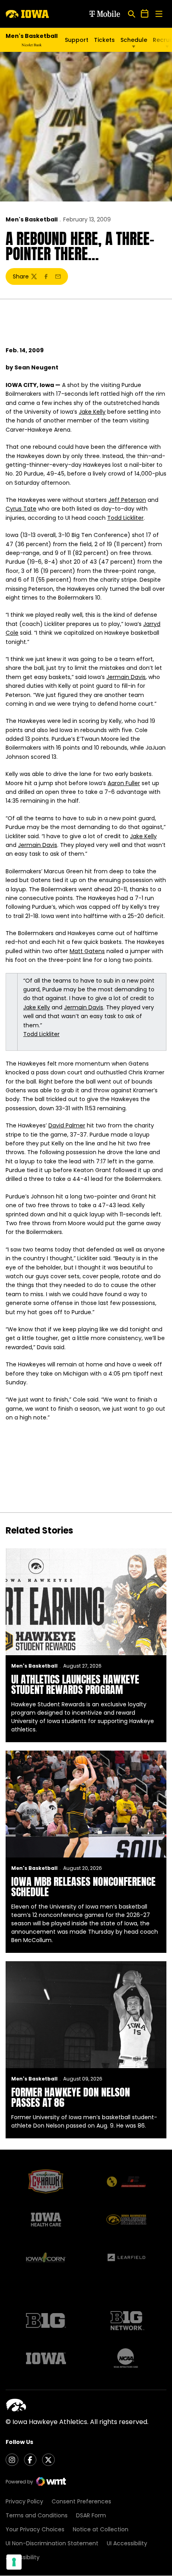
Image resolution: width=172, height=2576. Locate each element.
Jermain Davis (126, 677)
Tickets (104, 40)
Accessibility (23, 2557)
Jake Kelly (92, 412)
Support (77, 40)
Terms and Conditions (37, 2515)
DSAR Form (91, 2515)
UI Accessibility (127, 2543)
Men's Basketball (32, 219)
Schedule (134, 40)
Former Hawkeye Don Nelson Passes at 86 (71, 2097)
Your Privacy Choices (35, 2529)
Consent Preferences (81, 2501)
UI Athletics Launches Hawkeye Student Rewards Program (75, 1684)
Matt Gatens (87, 951)
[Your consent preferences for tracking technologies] (14, 2562)
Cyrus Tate (21, 509)
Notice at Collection (101, 2529)
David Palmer (67, 1125)
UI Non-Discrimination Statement (52, 2543)
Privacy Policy (24, 2501)
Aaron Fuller (124, 783)
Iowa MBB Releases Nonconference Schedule (83, 1887)
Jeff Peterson (127, 500)
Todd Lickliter (125, 518)
